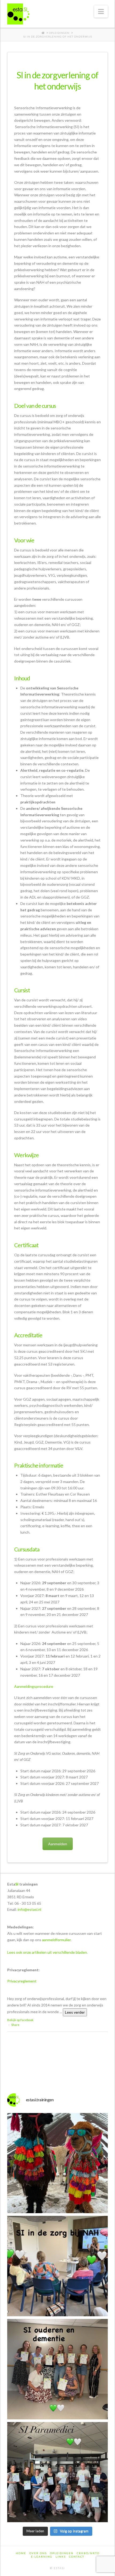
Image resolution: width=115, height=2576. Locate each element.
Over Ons (38, 2553)
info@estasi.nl (29, 1909)
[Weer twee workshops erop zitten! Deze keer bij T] (58, 2266)
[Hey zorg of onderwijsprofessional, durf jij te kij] (58, 2163)
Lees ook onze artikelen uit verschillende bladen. (47, 1952)
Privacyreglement (22, 1981)
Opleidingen (62, 2553)
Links (61, 2557)
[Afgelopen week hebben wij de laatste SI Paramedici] (58, 2472)
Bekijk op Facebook (20, 2020)
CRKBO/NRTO (88, 2553)
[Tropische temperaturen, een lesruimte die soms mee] (58, 2369)
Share (15, 2025)
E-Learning (42, 2557)
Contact (77, 2557)
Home (21, 2553)
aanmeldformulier (56, 1940)
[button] (101, 11)
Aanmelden (58, 1844)
